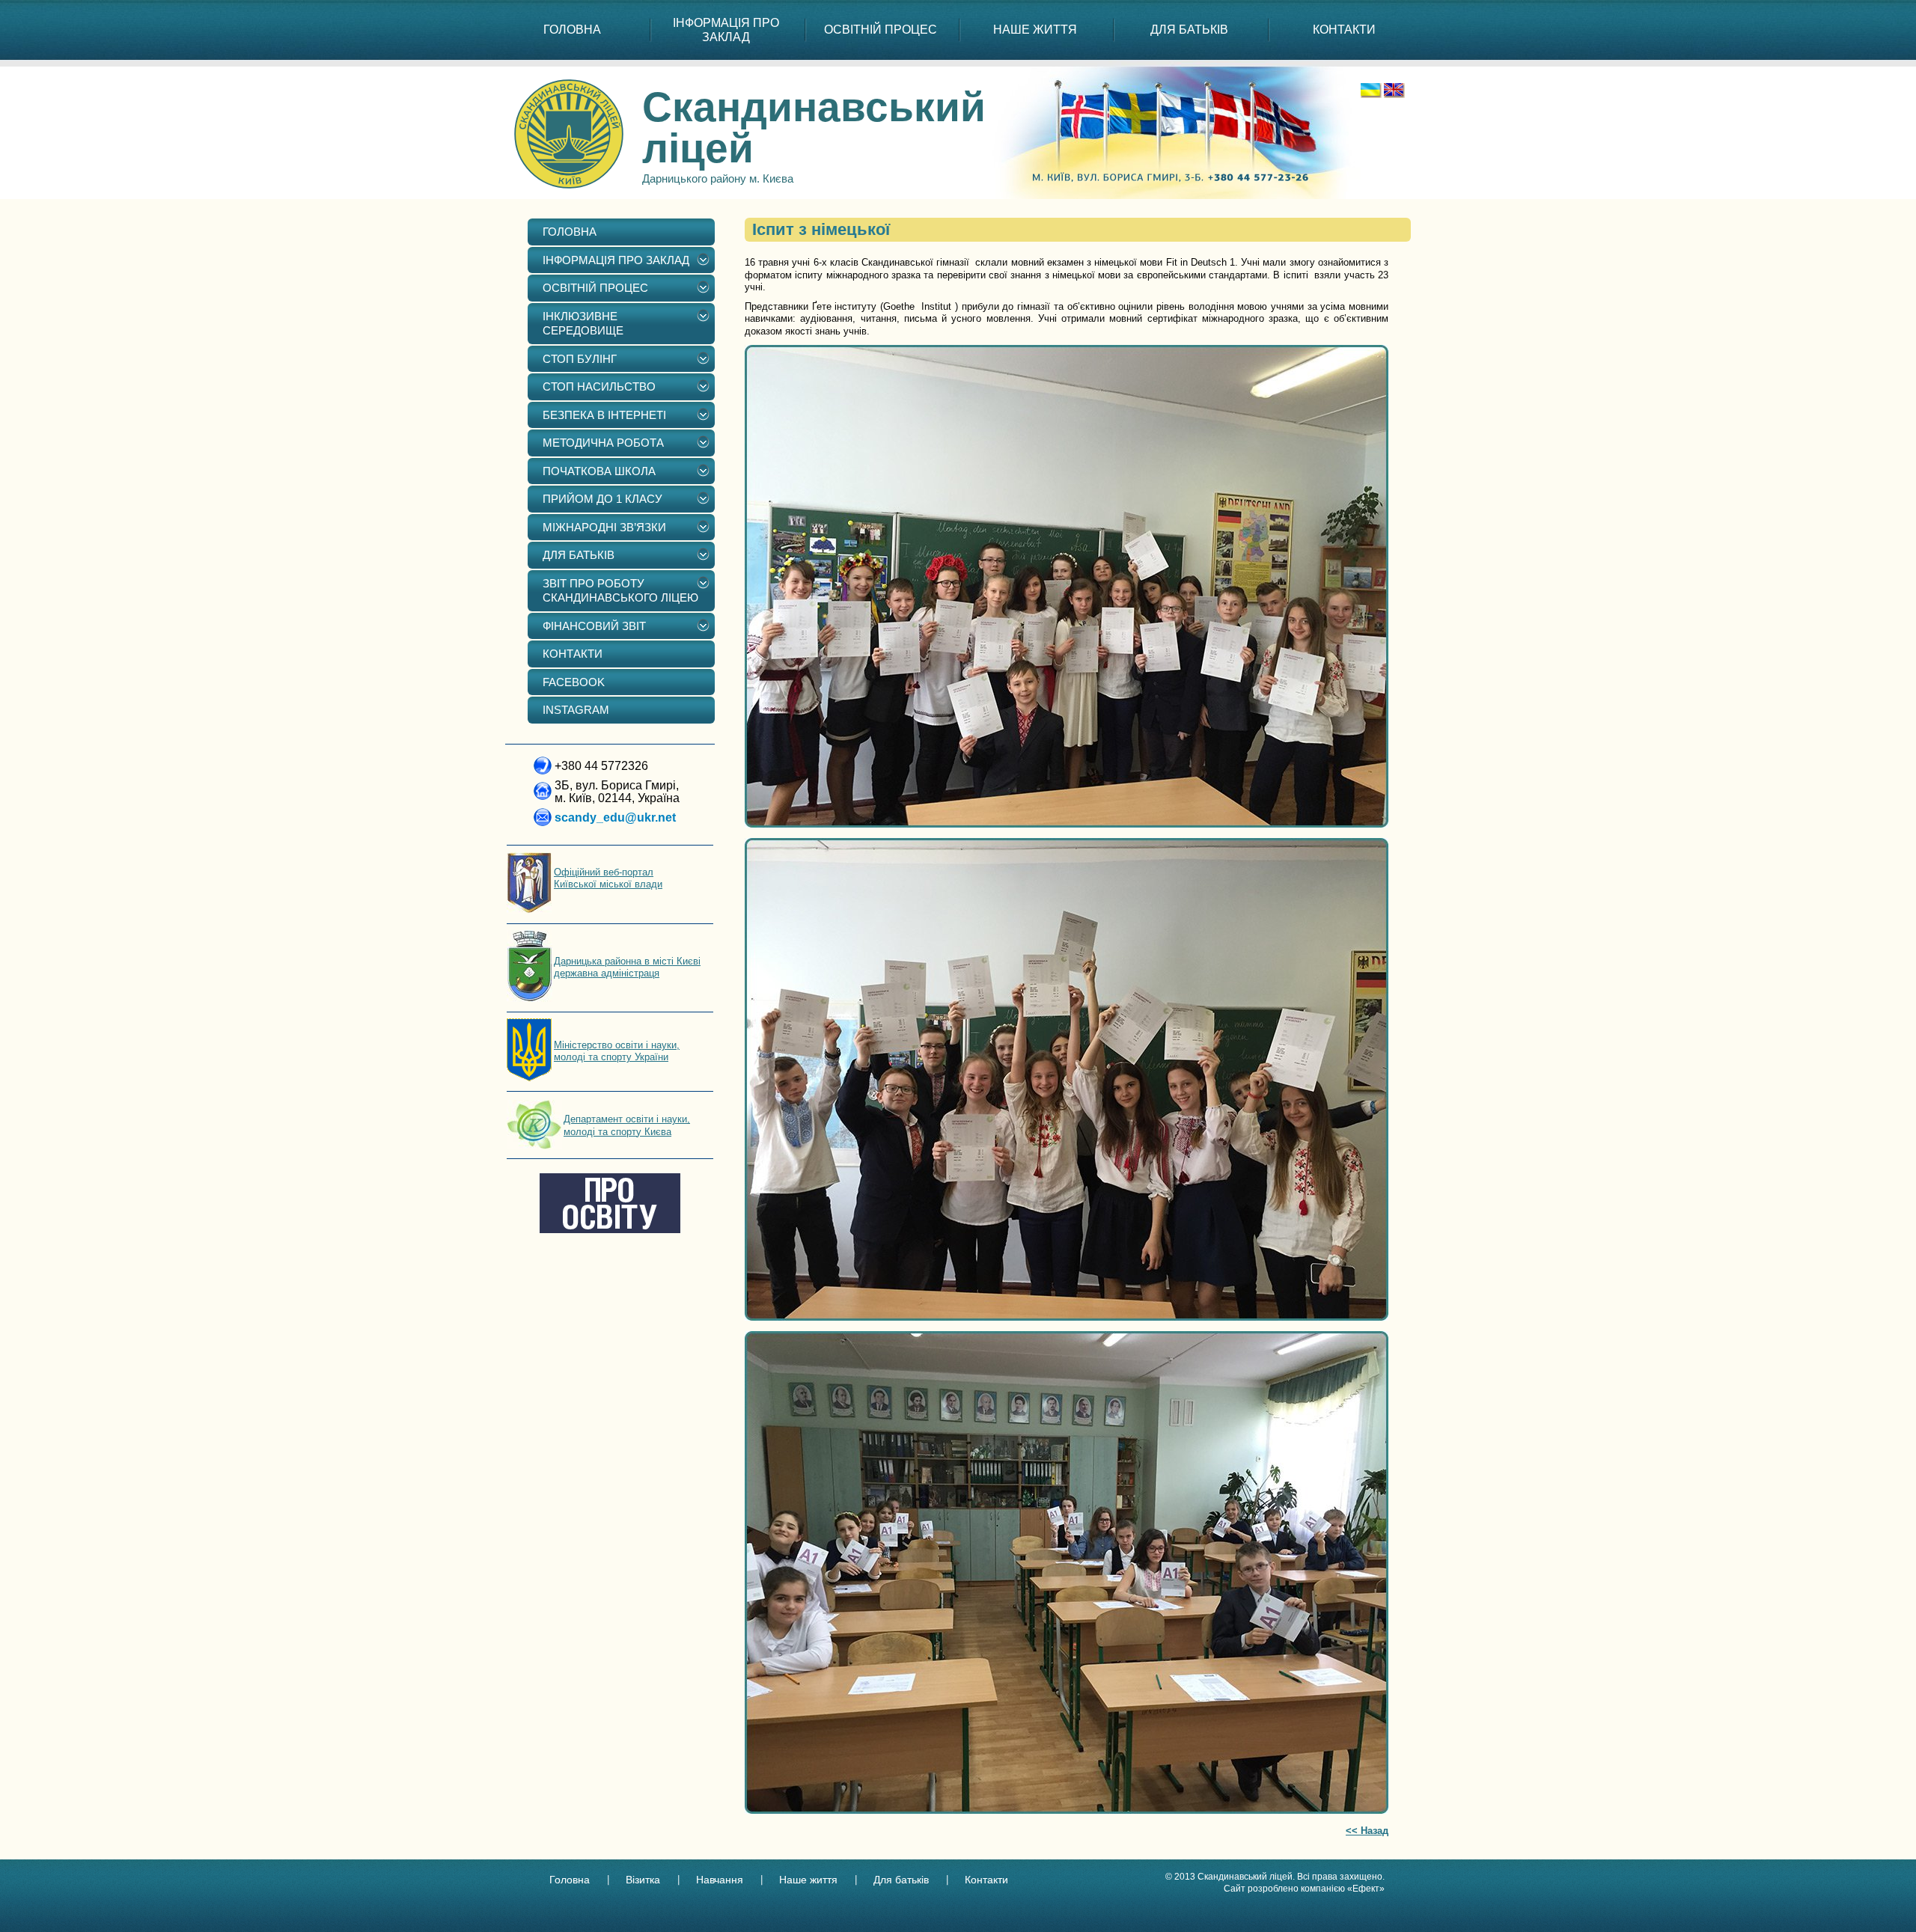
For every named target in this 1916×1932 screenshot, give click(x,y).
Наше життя (808, 1880)
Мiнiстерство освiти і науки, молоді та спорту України (617, 1051)
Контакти (986, 1880)
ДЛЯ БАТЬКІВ (1189, 30)
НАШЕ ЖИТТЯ (1035, 30)
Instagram (576, 710)
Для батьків (901, 1880)
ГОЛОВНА (572, 30)
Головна (570, 1880)
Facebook (574, 682)
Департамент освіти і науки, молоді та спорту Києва (627, 1125)
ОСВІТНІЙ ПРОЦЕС (881, 30)
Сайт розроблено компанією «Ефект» (1304, 1889)
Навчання (720, 1880)
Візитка (643, 1880)
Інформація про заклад (726, 30)
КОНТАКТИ (1344, 30)
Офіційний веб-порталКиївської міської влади (608, 878)
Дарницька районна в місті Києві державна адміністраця (627, 967)
